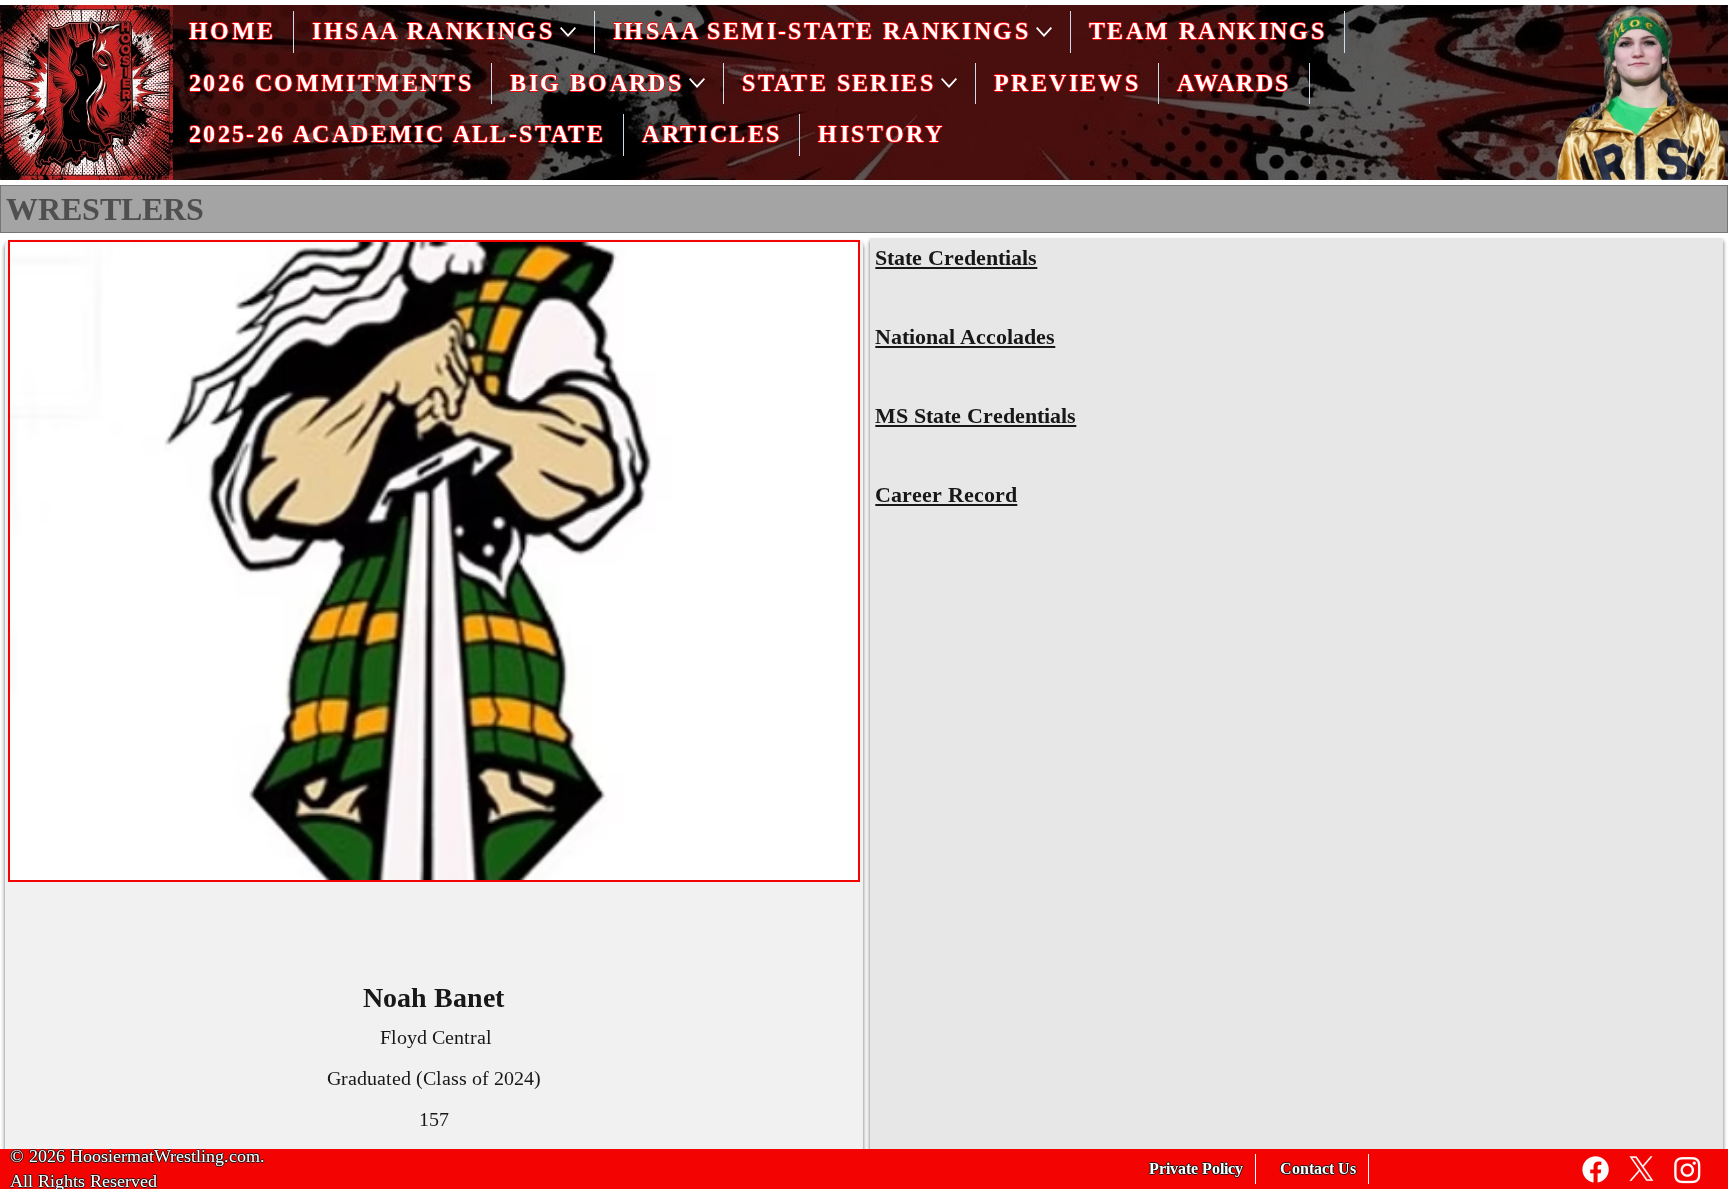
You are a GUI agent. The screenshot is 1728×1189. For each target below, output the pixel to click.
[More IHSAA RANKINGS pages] (568, 32)
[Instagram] (1687, 1169)
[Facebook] (1595, 1169)
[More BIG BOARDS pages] (697, 83)
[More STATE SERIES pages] (949, 83)
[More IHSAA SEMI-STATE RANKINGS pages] (1044, 32)
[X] (1641, 1169)
